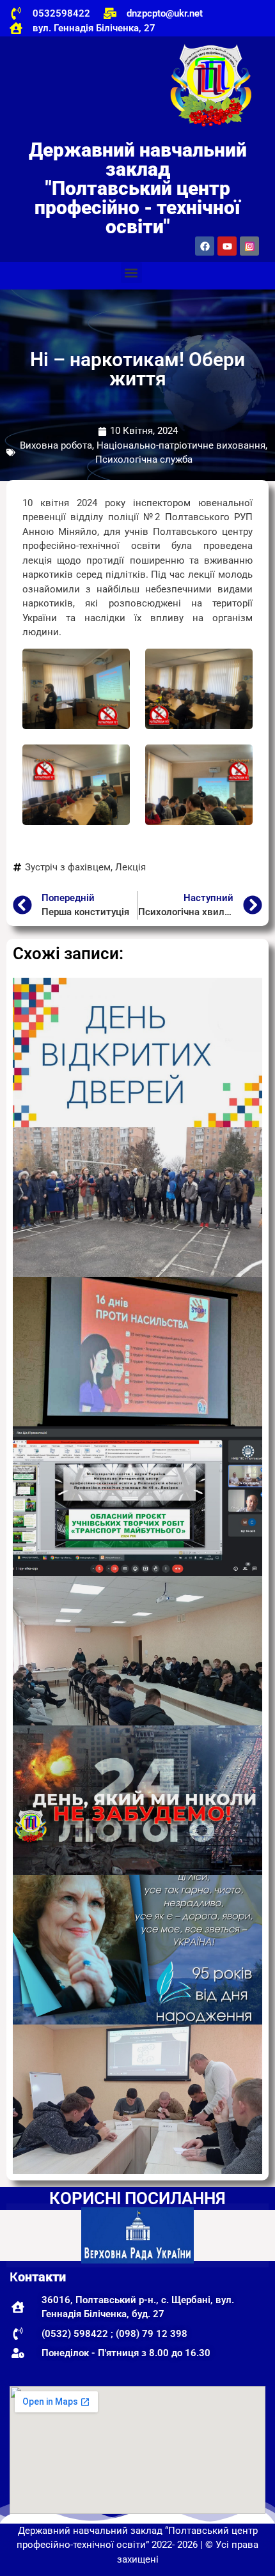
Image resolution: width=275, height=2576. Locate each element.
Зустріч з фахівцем (68, 867)
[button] (131, 273)
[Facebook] (205, 246)
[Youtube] (227, 246)
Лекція (130, 867)
